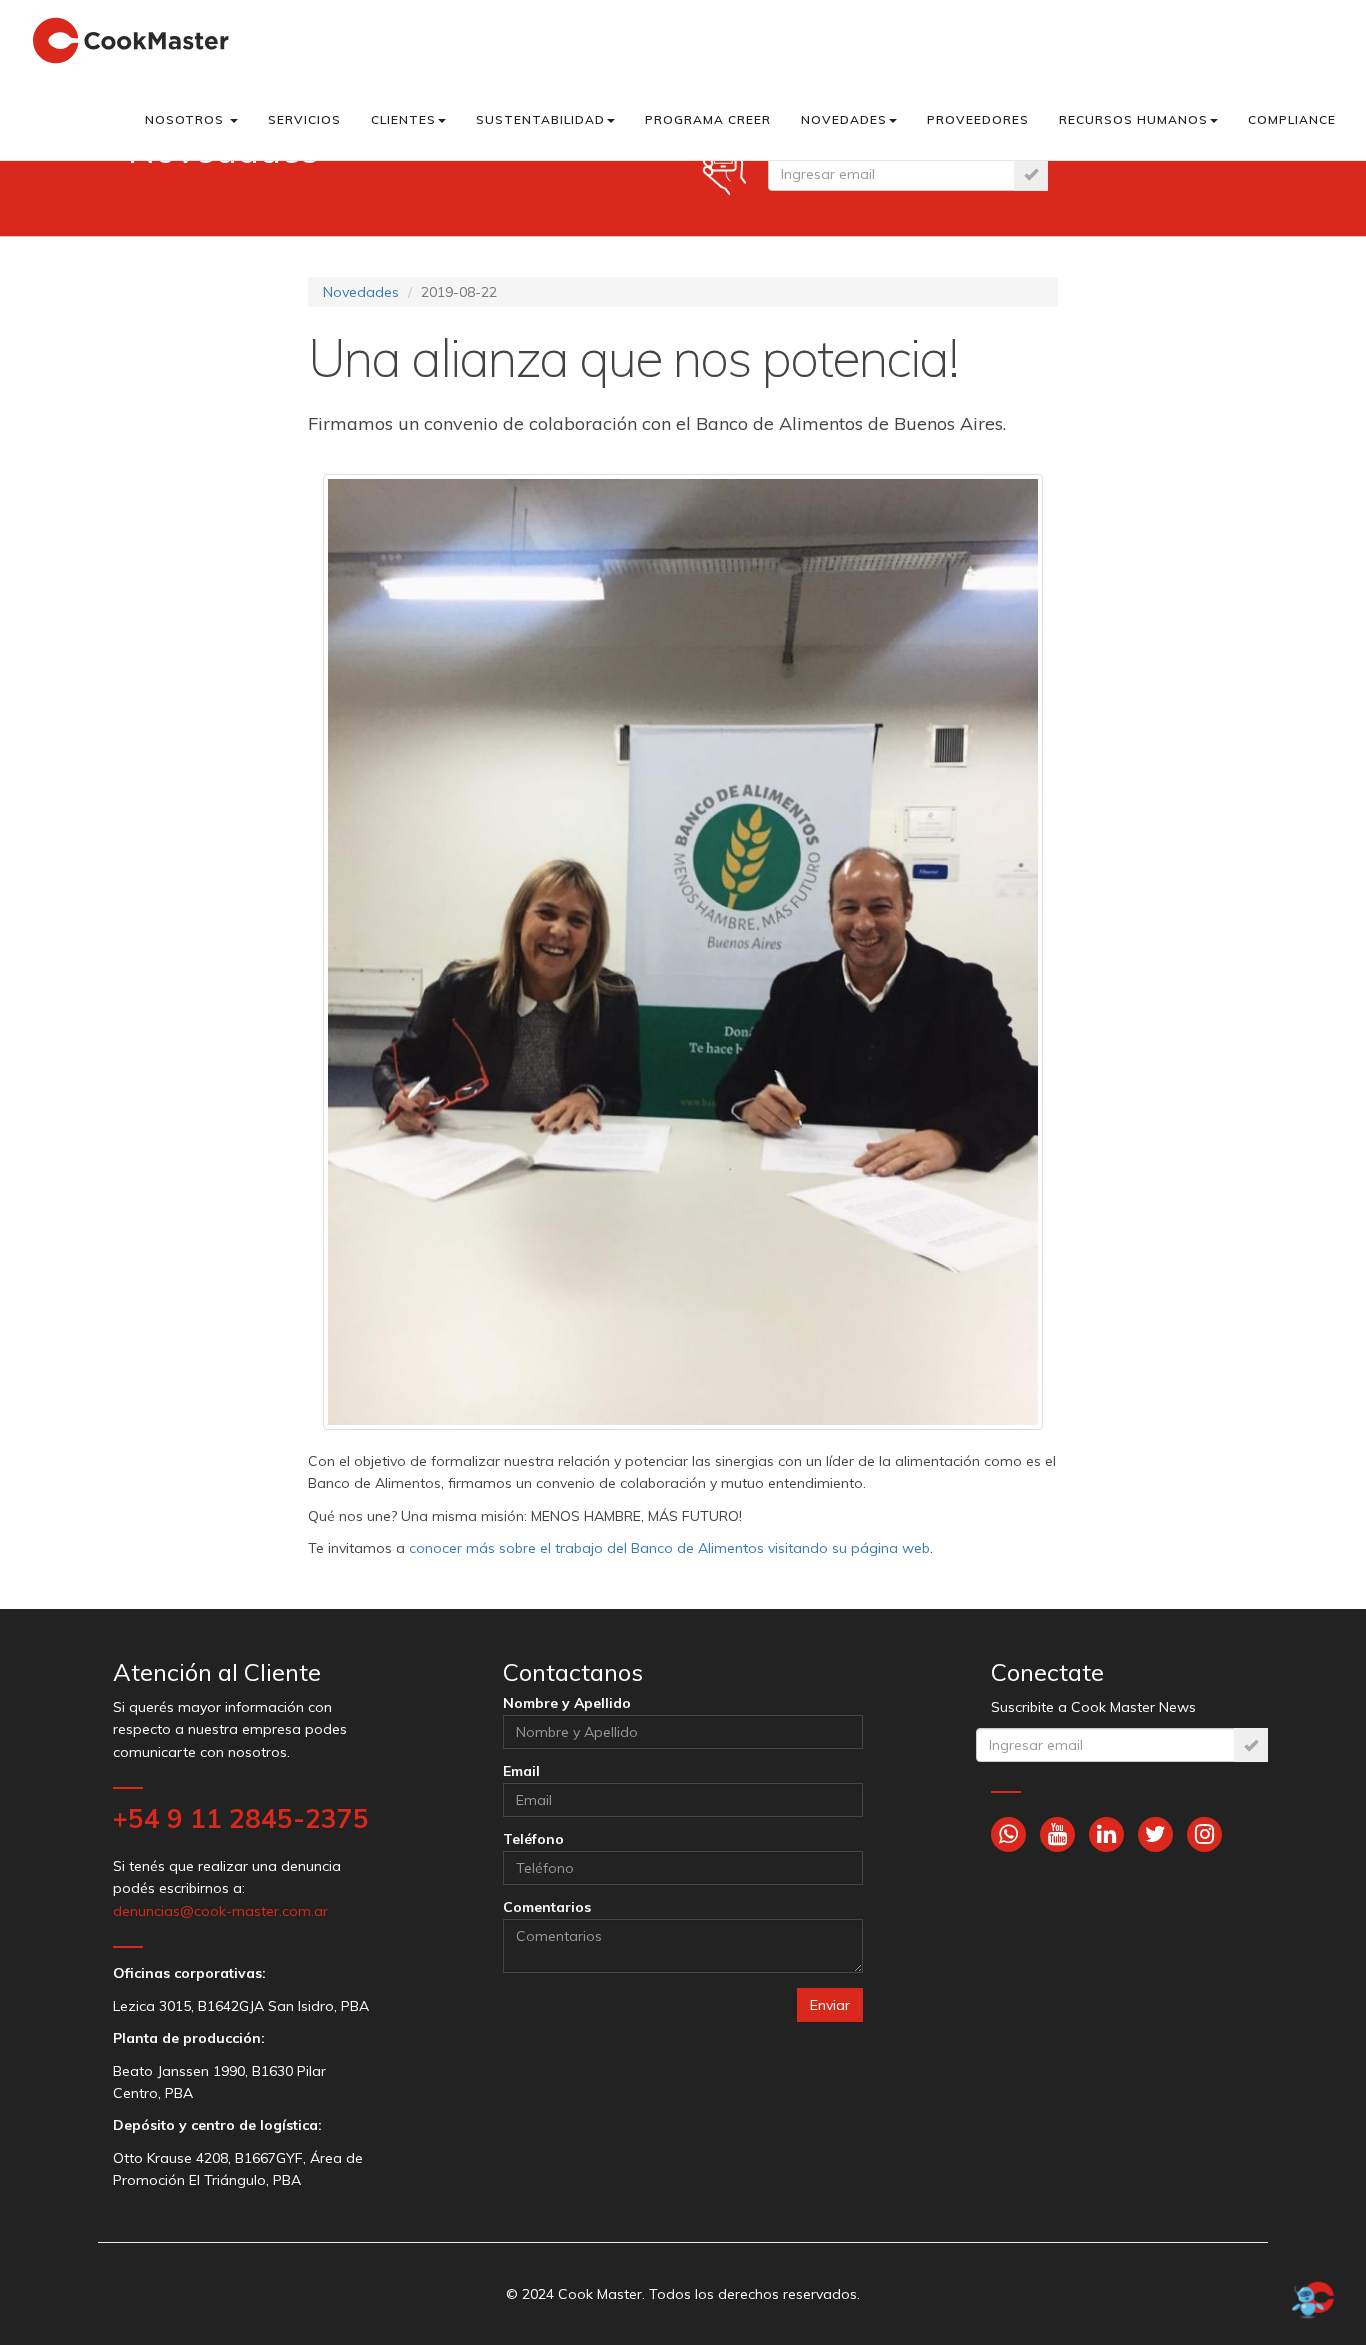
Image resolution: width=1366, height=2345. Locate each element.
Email (521, 1771)
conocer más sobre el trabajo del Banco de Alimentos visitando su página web (669, 1548)
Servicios (304, 119)
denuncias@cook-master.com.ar (220, 1911)
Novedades (361, 292)
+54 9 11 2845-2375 (241, 1818)
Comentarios (547, 1907)
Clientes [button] (403, 119)
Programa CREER (708, 119)
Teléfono (533, 1839)
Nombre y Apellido (567, 1703)
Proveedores (978, 119)
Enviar (830, 2005)
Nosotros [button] (186, 119)
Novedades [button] (844, 119)
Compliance (1292, 119)
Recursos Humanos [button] (1133, 119)
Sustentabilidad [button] (540, 119)
